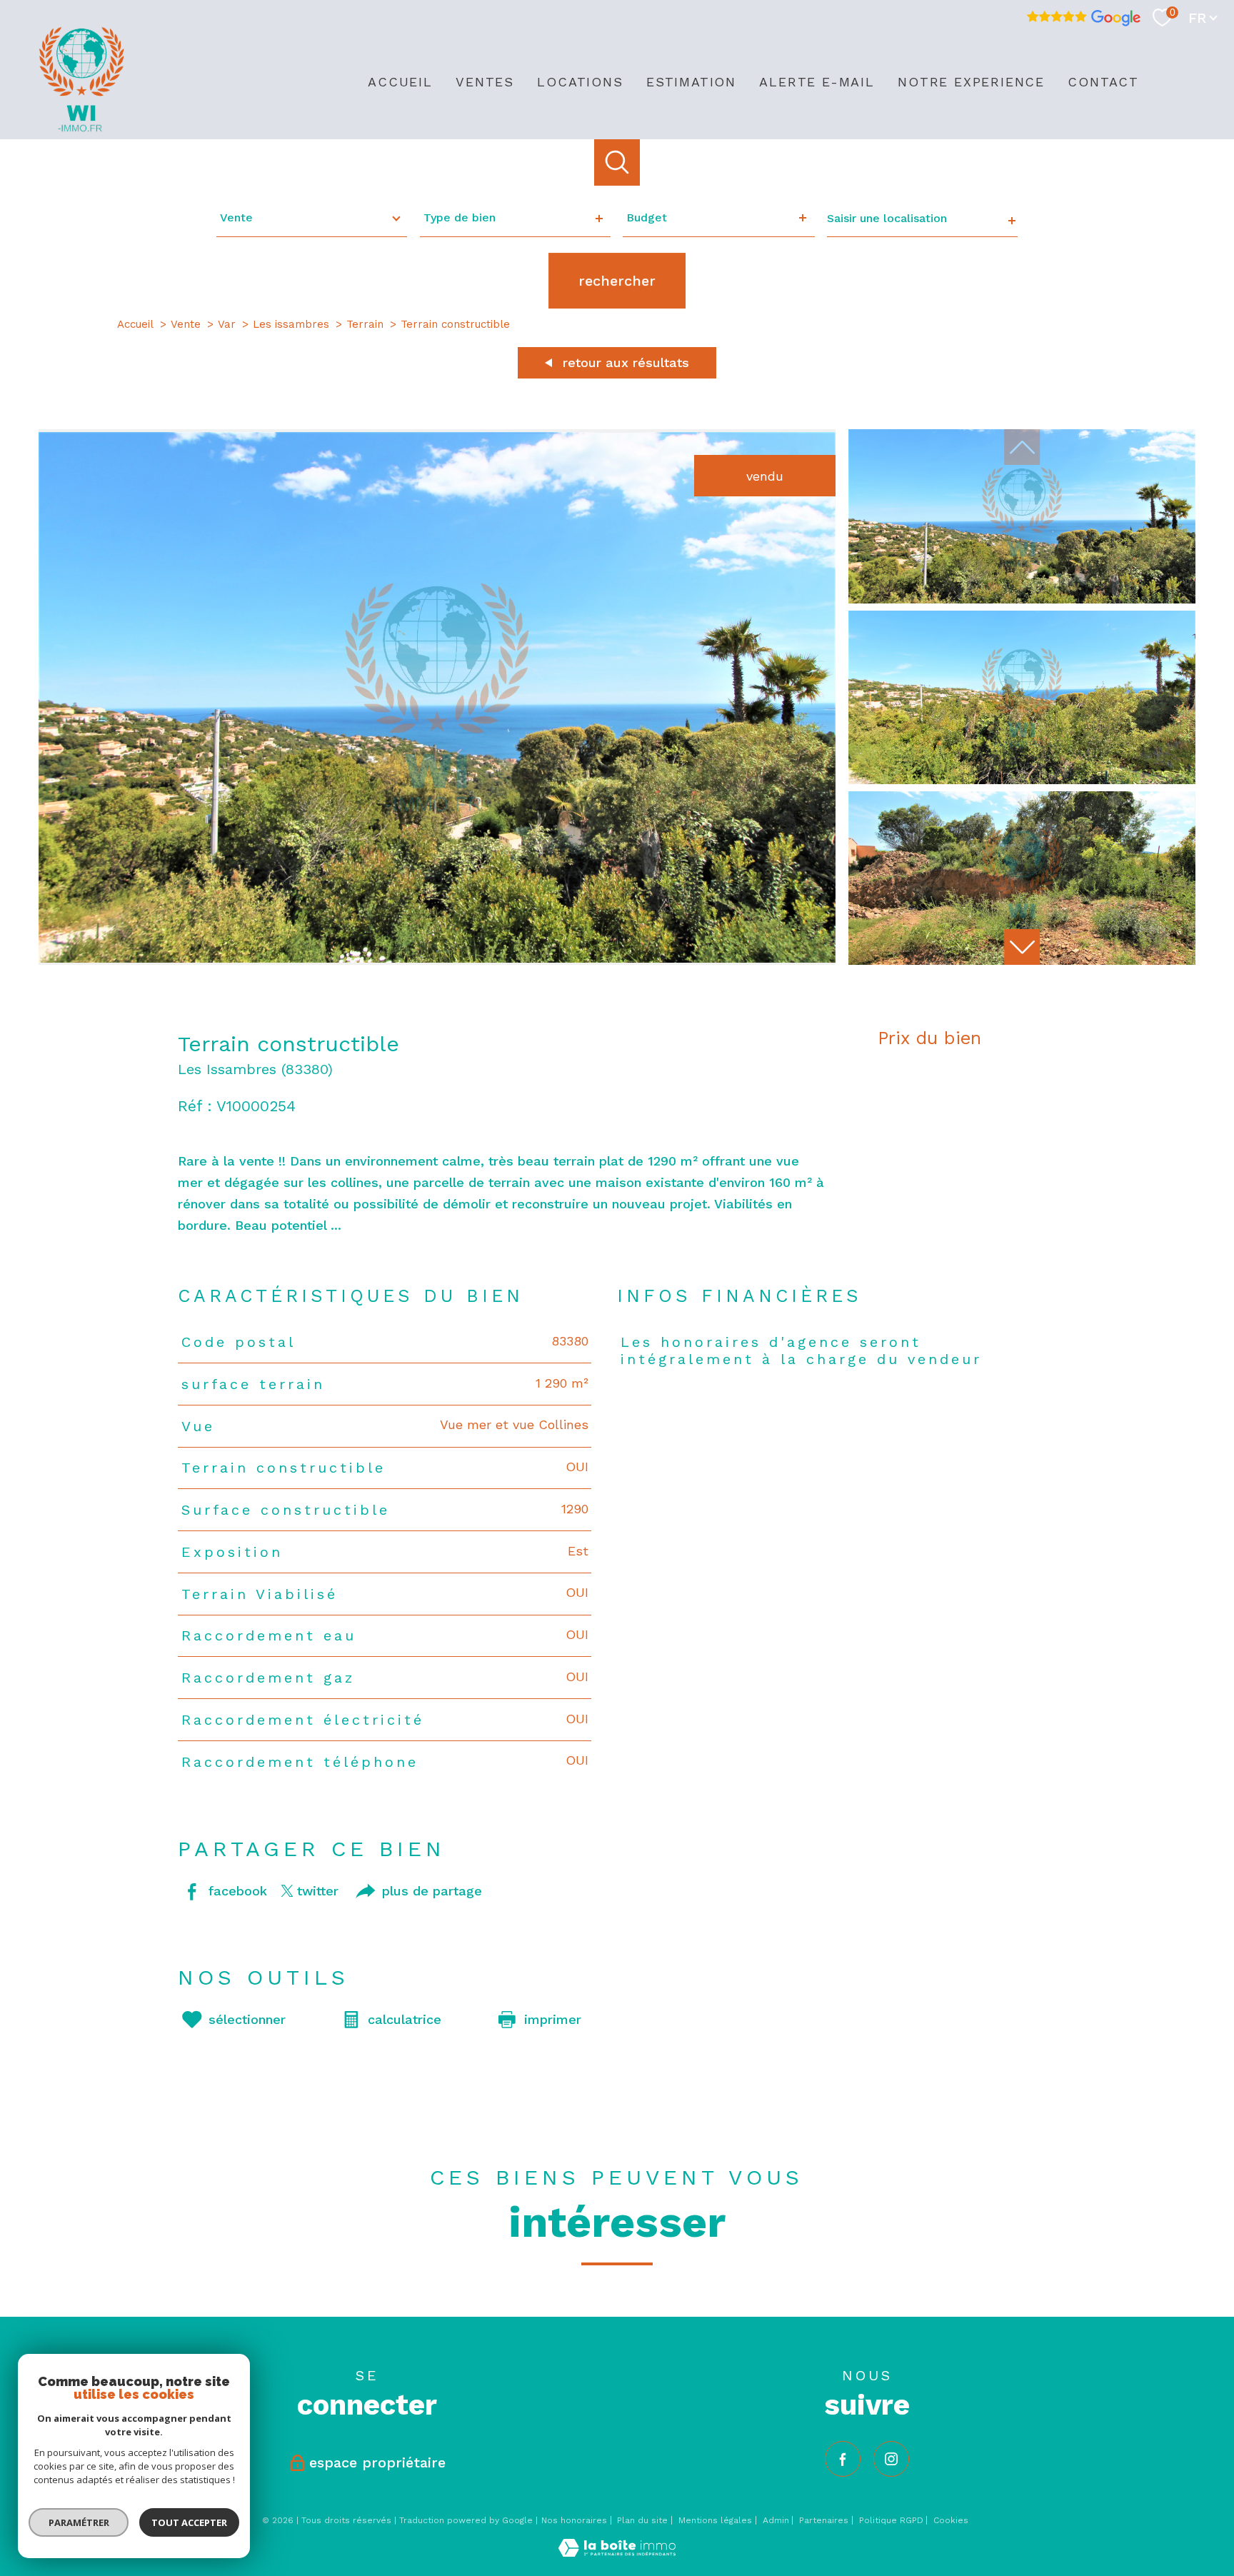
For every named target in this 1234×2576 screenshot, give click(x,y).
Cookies (951, 2521)
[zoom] (437, 960)
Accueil (400, 82)
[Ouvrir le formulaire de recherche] (617, 162)
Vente (186, 324)
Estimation (691, 82)
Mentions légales (715, 2520)
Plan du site (642, 2520)
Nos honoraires (574, 2520)
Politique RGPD (891, 2520)
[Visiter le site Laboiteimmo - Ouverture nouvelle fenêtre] (617, 2552)
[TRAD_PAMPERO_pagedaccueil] (81, 128)
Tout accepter (189, 2522)
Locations (580, 82)
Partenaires (824, 2520)
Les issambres (291, 324)
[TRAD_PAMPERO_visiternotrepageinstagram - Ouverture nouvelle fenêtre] (891, 2459)
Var (227, 324)
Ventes (485, 82)
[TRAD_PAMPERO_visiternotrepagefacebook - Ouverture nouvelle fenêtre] (843, 2459)
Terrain (365, 324)
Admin (776, 2520)
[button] (1022, 947)
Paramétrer (79, 2522)
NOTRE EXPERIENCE (971, 82)
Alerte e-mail (817, 82)
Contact (1103, 82)
